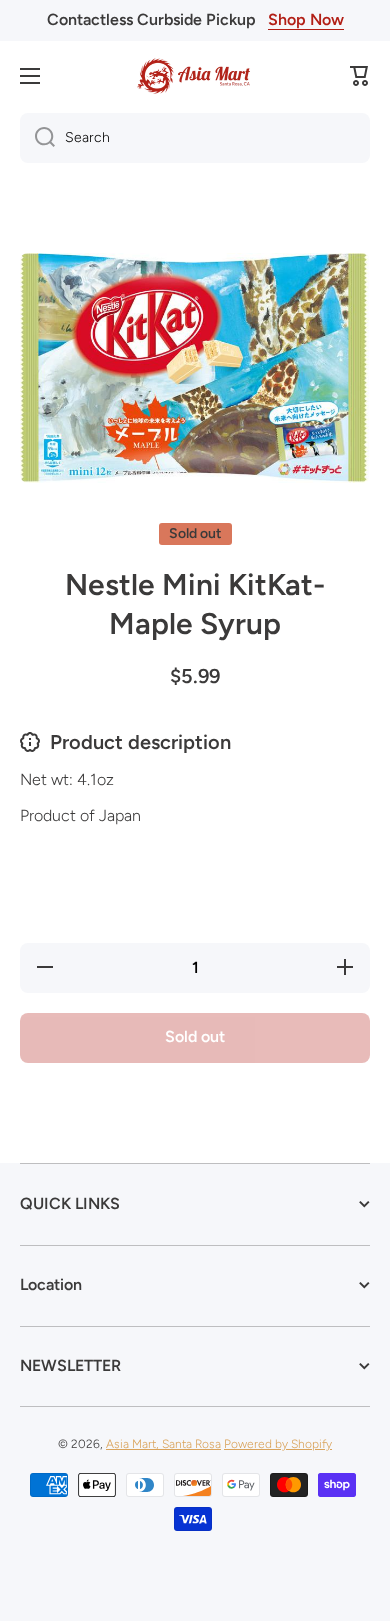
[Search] (37, 138)
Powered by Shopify (278, 1444)
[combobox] (195, 138)
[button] (360, 76)
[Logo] (195, 76)
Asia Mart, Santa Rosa (163, 1444)
